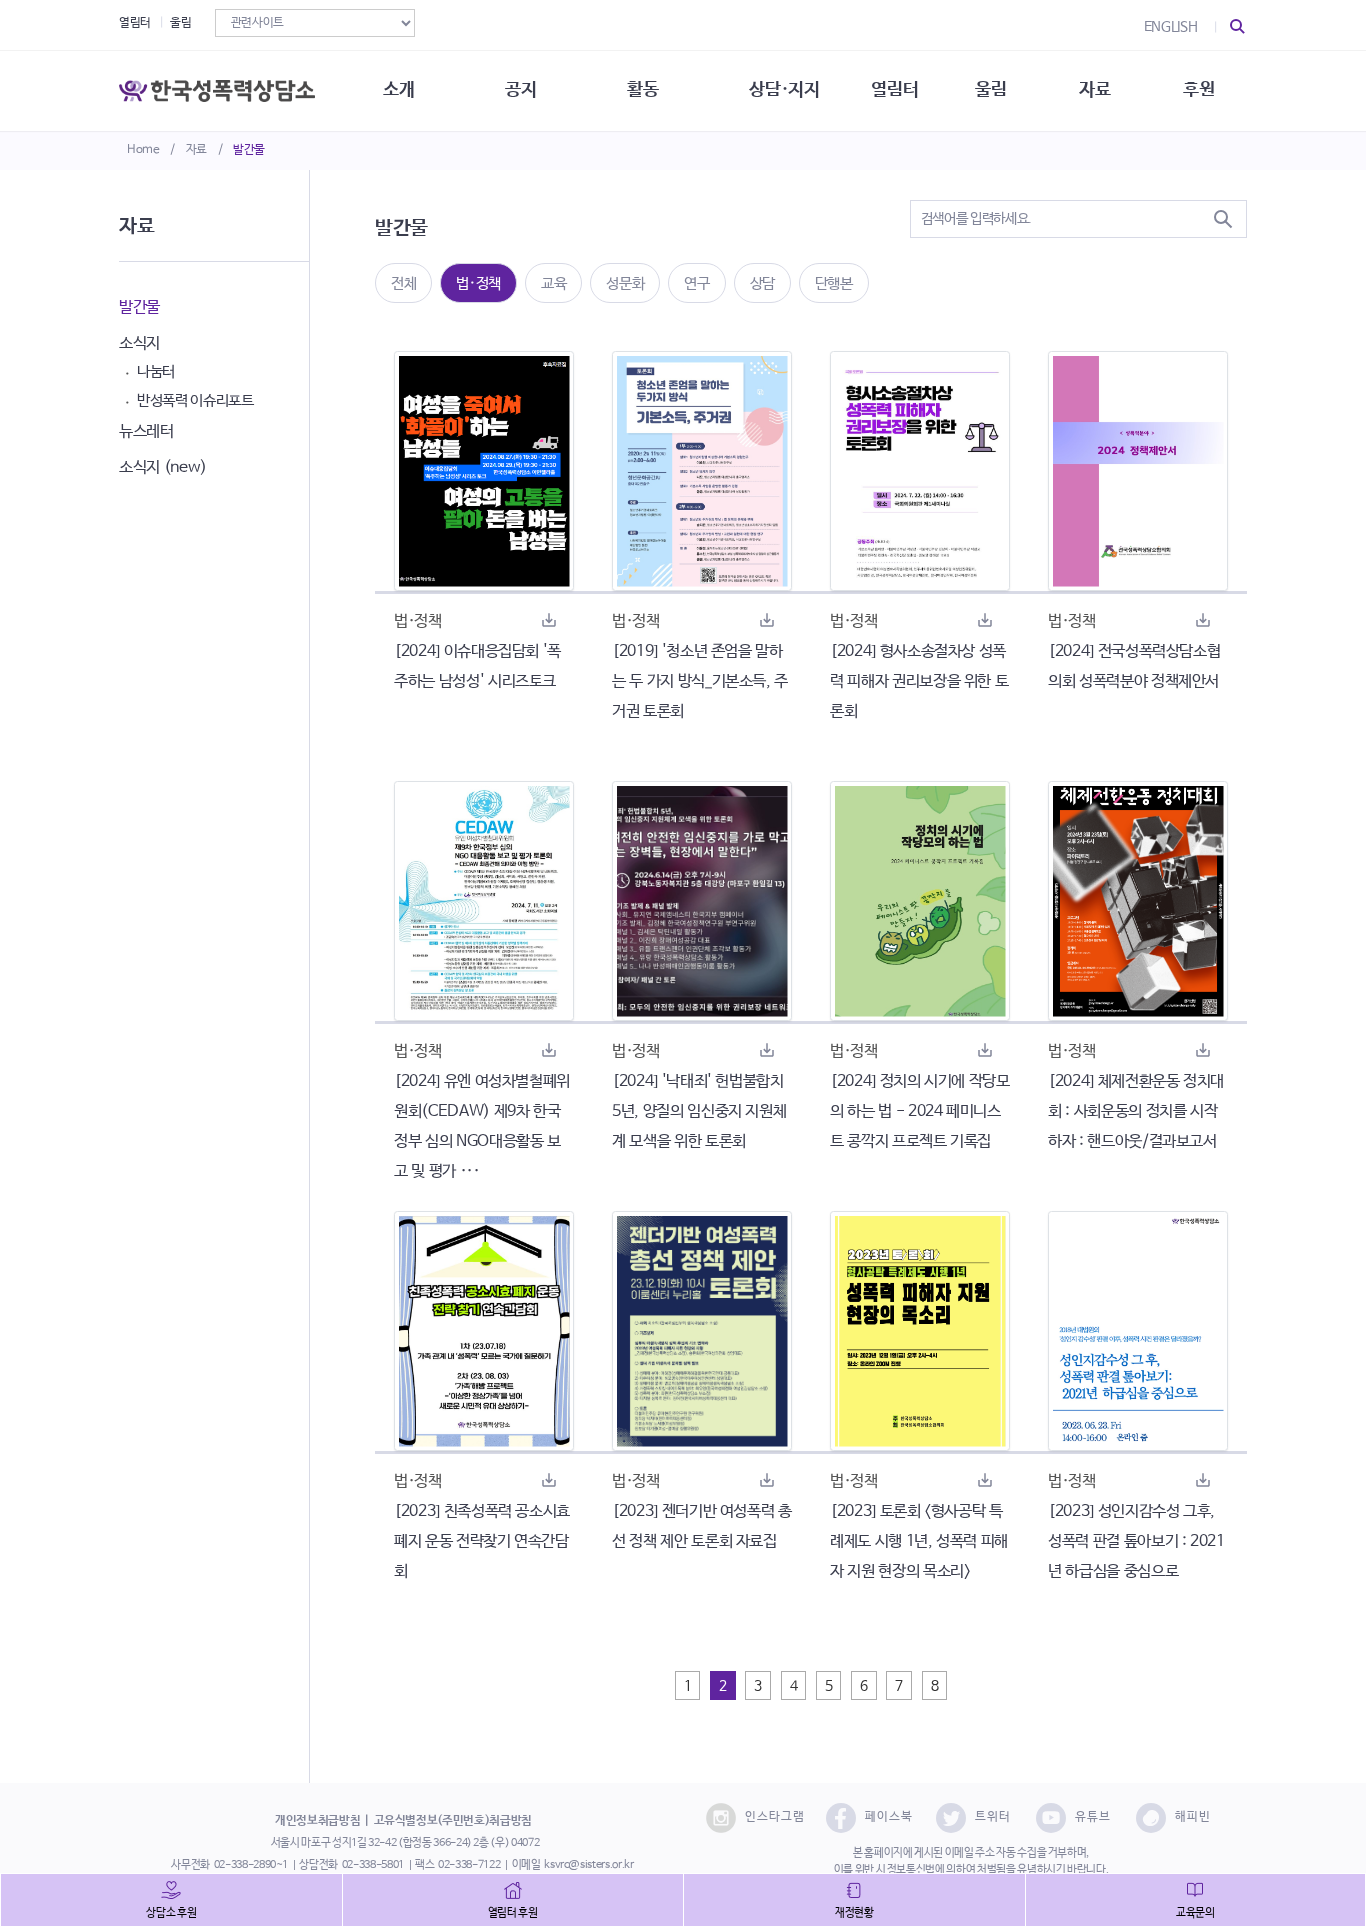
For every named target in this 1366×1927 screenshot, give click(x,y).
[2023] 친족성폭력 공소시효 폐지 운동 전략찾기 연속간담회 (482, 1541)
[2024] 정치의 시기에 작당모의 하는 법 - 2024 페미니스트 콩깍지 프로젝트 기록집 (920, 1111)
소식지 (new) (163, 467)
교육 (553, 283)
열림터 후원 (513, 1913)
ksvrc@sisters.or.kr (588, 1865)
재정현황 (854, 1913)
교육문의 (1195, 1913)
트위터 (993, 1817)
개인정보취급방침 (317, 1821)
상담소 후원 (171, 1913)
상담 (762, 283)
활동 (642, 90)
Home (143, 150)
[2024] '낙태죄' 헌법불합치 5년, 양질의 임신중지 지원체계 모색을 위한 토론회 (699, 1111)
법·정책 (478, 283)
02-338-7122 (469, 1865)
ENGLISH (1171, 27)
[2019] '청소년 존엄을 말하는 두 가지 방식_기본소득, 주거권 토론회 (700, 681)
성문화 (625, 283)
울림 (180, 23)
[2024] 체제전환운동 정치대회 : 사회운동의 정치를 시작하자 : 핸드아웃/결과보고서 (1136, 1111)
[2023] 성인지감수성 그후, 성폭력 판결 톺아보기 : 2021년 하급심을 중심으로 (1136, 1541)
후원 (1198, 90)
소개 (398, 90)
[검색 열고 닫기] (1238, 27)
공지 (520, 90)
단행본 (834, 283)
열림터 (135, 23)
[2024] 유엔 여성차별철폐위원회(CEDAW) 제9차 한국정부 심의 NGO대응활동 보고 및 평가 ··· (482, 1126)
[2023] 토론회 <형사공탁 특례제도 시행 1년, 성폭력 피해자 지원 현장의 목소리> (919, 1541)
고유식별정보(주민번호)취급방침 (453, 1821)
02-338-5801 (373, 1865)
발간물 (249, 150)
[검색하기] (1223, 219)
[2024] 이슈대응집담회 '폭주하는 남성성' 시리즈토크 (477, 666)
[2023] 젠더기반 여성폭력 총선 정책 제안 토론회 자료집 (702, 1526)
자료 (196, 150)
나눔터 (156, 371)
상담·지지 (784, 90)
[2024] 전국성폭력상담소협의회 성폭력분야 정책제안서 (1134, 666)
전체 (403, 283)
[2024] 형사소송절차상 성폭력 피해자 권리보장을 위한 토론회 (919, 681)
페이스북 (889, 1817)
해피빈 (1193, 1817)
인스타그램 (775, 1817)
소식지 (139, 343)
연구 (696, 283)
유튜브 (1093, 1817)
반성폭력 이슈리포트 (195, 400)
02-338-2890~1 (251, 1865)
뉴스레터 (146, 431)
